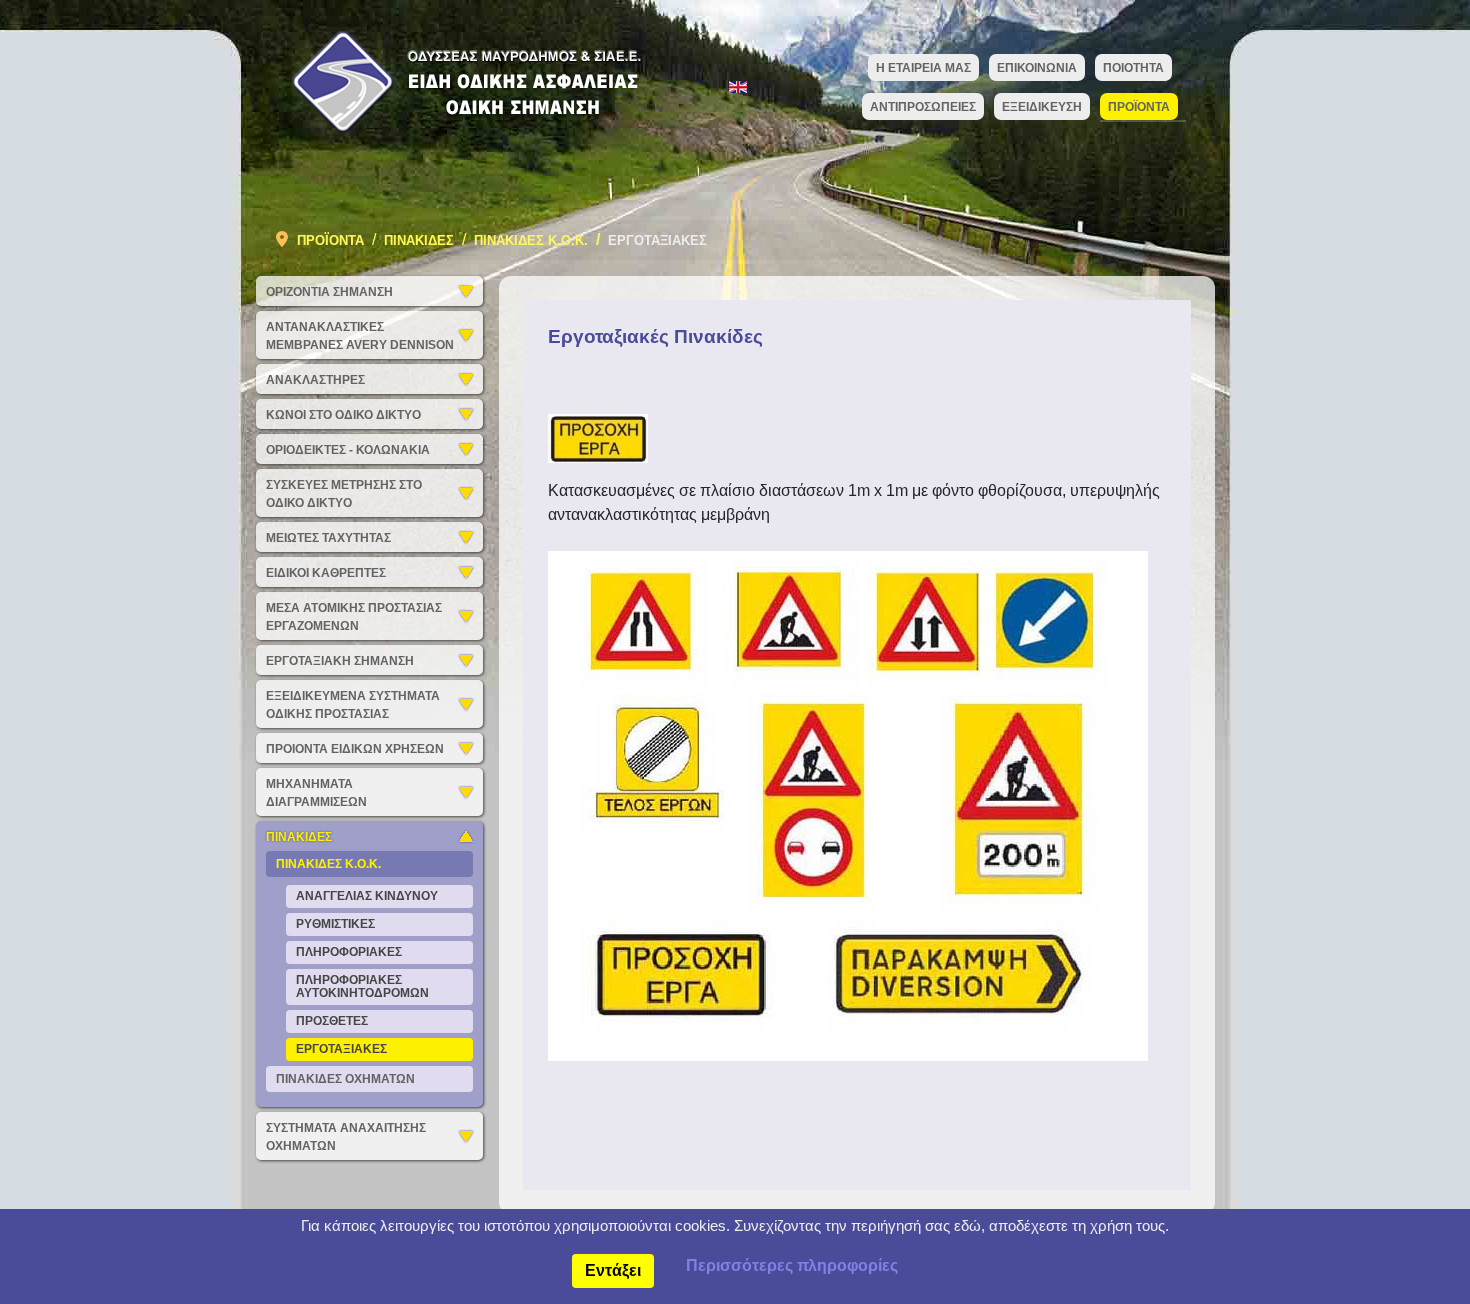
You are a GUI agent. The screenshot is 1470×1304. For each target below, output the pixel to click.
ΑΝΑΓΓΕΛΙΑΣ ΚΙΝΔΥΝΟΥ (367, 896)
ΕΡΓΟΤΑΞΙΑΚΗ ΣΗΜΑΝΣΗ (340, 661)
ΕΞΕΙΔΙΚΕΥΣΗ (1042, 107)
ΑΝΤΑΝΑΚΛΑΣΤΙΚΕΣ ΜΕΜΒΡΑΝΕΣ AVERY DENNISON (360, 336)
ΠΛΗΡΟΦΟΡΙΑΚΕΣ (349, 952)
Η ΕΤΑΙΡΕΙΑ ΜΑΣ (923, 68)
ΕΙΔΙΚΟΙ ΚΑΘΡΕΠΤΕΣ (326, 573)
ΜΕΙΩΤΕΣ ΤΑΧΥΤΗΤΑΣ (328, 538)
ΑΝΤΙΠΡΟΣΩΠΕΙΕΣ (923, 107)
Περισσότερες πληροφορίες (792, 1265)
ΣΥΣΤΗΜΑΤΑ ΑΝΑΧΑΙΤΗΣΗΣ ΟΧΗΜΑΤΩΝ (346, 1137)
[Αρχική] (459, 80)
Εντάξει (613, 1270)
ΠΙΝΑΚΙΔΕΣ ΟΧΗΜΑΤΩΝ (345, 1079)
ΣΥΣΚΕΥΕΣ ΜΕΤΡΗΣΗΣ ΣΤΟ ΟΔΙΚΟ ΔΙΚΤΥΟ (344, 494)
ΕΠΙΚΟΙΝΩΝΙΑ (1037, 68)
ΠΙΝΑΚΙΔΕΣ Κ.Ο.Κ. (328, 864)
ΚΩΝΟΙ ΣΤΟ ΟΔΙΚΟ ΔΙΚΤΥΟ (343, 415)
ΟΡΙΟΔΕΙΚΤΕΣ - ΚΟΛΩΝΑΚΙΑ (348, 450)
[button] (470, 291)
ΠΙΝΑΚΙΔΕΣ (299, 837)
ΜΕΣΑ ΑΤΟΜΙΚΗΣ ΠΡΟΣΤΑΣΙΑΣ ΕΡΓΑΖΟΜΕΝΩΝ (354, 617)
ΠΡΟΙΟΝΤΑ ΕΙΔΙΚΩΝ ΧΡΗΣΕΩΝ (355, 749)
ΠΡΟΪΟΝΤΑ (1139, 107)
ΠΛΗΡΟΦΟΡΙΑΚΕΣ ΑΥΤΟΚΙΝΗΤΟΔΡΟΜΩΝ (362, 986)
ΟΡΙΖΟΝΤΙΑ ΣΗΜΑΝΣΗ (329, 292)
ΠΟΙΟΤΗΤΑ (1133, 68)
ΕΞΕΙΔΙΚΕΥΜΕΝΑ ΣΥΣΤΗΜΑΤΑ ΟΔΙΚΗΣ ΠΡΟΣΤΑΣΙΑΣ (353, 705)
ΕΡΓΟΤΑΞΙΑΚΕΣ (341, 1049)
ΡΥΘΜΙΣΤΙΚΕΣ (335, 924)
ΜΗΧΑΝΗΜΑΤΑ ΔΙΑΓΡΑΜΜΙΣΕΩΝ (316, 793)
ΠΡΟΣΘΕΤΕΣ (332, 1021)
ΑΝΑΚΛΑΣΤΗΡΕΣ (315, 380)
